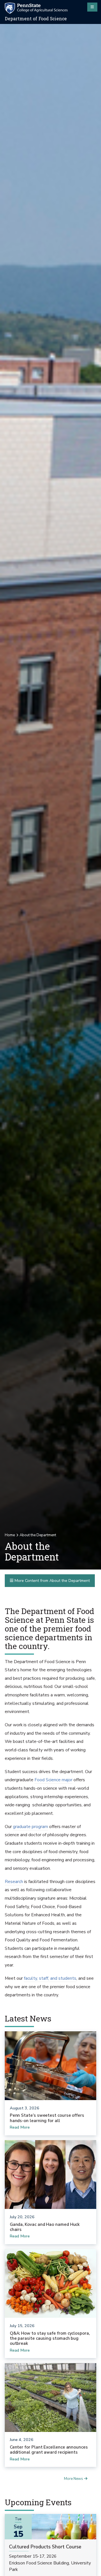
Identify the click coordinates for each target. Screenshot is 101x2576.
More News (74, 2479)
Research (14, 1882)
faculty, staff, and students (50, 1978)
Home (10, 1535)
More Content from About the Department (52, 1581)
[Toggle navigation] (92, 7)
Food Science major (53, 1780)
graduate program (30, 1827)
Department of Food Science (36, 19)
